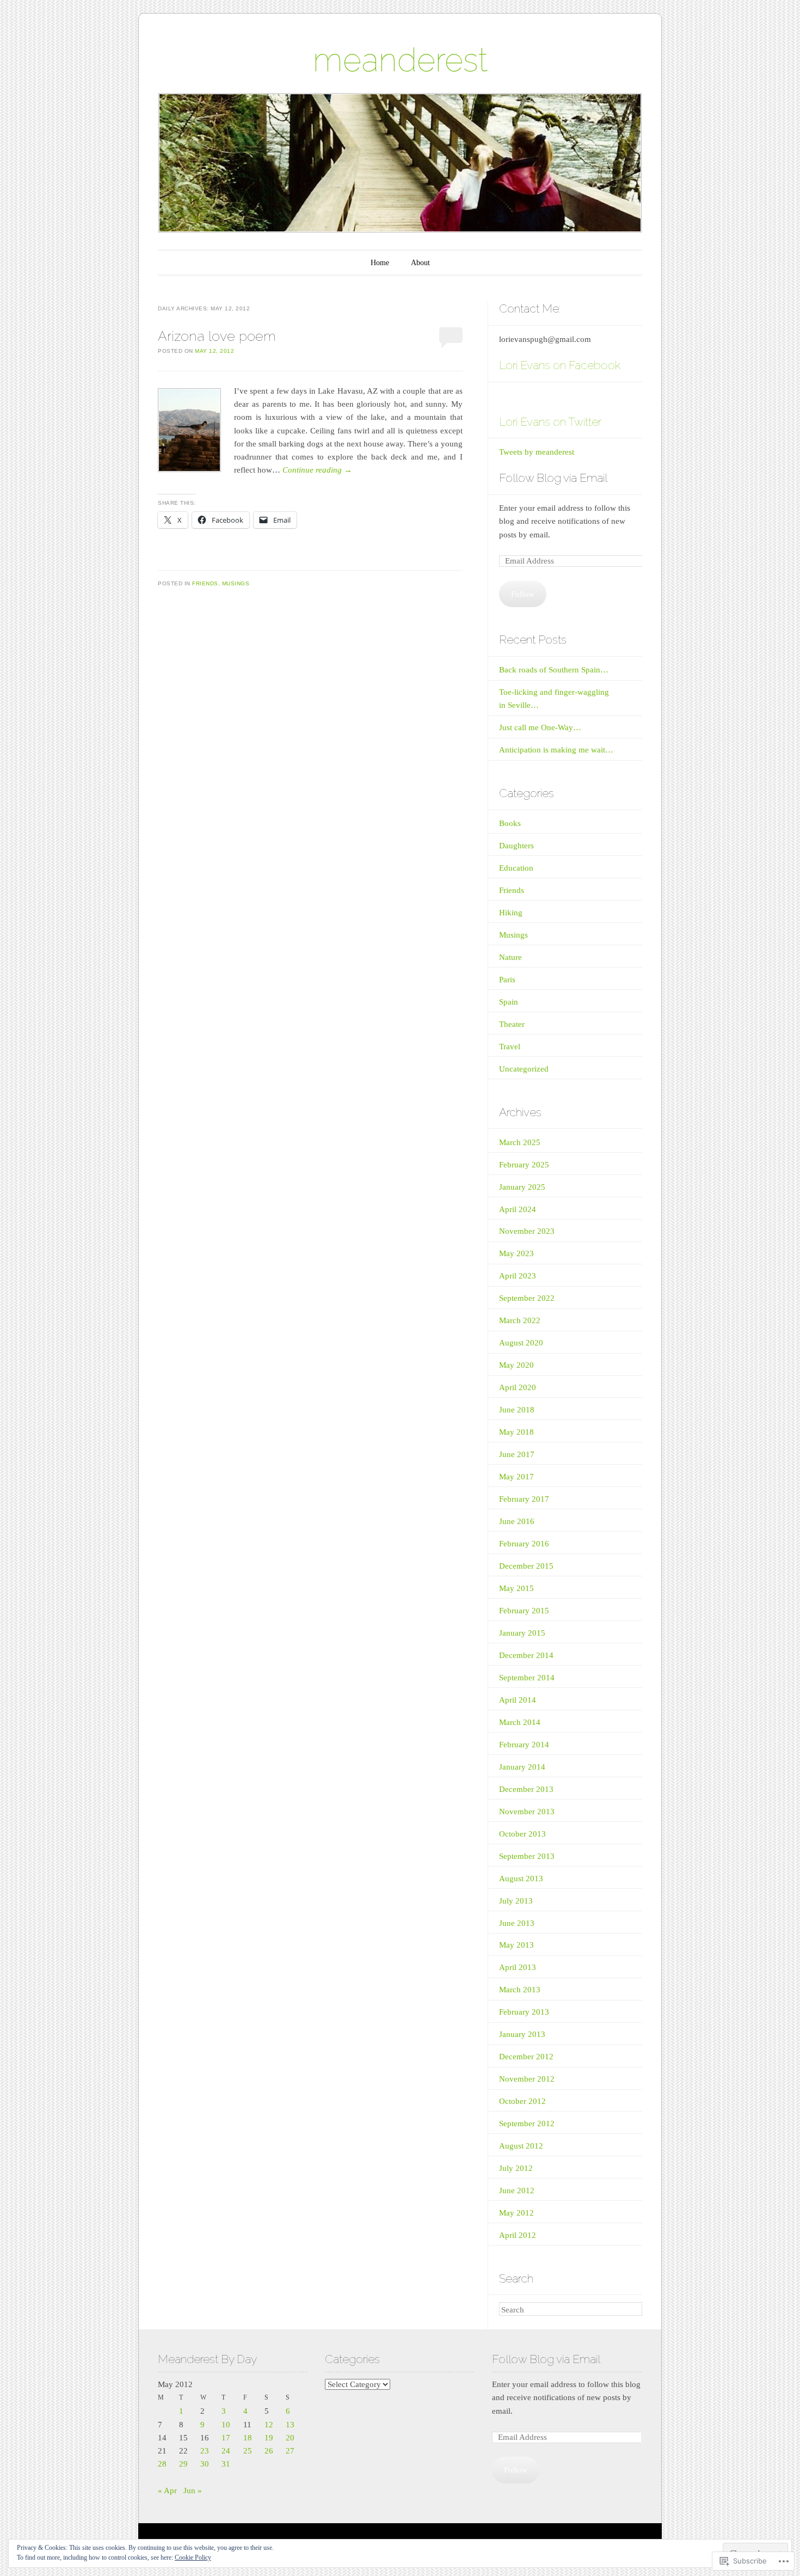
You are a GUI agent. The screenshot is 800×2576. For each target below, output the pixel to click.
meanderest (400, 60)
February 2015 (524, 1611)
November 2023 (527, 1231)
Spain (509, 1002)
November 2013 (527, 1812)
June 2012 (517, 2190)
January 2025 (522, 1187)
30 (205, 2464)
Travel (510, 1047)
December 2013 (526, 1789)
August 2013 (521, 1879)
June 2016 (517, 1521)
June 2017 (517, 1454)
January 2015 (522, 1633)
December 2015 (526, 1566)
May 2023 (516, 1253)
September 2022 (527, 1298)
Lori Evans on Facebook (560, 365)
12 (269, 2425)
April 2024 (518, 1209)
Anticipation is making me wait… (556, 750)
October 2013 (522, 1834)
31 (226, 2464)
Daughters (516, 846)
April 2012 (518, 2235)
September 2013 (527, 1856)
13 (290, 2425)
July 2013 (516, 1901)
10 (226, 2425)
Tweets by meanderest (537, 452)
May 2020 (516, 1365)
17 (226, 2438)
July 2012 (516, 2168)
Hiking (511, 913)
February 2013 (524, 2012)
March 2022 (520, 1320)
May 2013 (516, 1945)
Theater (512, 1024)
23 (205, 2451)
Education (516, 868)
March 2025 (520, 1142)
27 (290, 2451)
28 (162, 2464)
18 (248, 2438)
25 (248, 2451)
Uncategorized (524, 1069)
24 (226, 2451)
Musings (236, 583)
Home (380, 263)
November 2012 (527, 2079)
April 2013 (518, 1967)
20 (290, 2438)
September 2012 (527, 2124)
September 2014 (527, 1678)
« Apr (167, 2491)
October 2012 (522, 2101)
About (420, 263)
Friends (205, 583)
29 (183, 2464)
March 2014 (520, 1722)
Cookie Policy (193, 2557)
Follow (523, 594)
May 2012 (516, 2213)
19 (269, 2438)
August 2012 (521, 2146)
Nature (510, 957)
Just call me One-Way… (540, 727)
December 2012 (526, 2057)
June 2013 (517, 1923)
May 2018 (516, 1432)
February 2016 (524, 1544)
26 (269, 2451)
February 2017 (524, 1499)
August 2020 (521, 1343)
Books (510, 823)
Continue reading (317, 470)
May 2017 (516, 1477)
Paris (507, 980)
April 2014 (518, 1700)
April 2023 (518, 1276)
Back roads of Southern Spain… (554, 670)
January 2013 (522, 2034)
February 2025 (524, 1165)
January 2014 (522, 1767)
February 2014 (524, 1745)
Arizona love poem (217, 336)
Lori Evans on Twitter (550, 422)
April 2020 (518, 1387)
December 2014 (526, 1655)
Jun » (193, 2491)
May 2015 (516, 1588)
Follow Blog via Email (553, 478)
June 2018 (517, 1410)
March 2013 (520, 1990)
